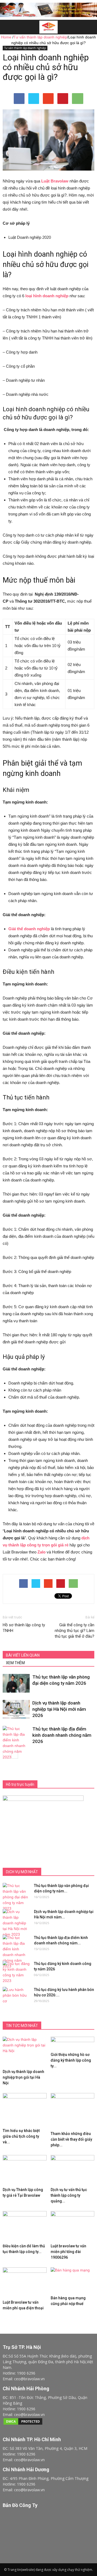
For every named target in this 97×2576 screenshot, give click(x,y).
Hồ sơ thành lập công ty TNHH (24, 1628)
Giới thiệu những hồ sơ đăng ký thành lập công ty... (71, 2060)
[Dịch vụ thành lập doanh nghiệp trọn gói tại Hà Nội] (25, 2052)
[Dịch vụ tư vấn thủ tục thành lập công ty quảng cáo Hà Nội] (73, 2170)
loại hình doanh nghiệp (47, 296)
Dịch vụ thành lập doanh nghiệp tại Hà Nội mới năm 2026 (59, 1709)
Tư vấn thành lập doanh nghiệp (25, 48)
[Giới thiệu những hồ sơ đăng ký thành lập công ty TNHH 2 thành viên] (73, 2043)
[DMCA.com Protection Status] (23, 2424)
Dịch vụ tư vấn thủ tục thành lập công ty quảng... (69, 2195)
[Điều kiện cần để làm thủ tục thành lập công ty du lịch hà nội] (25, 2226)
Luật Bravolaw (55, 181)
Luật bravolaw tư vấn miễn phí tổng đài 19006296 (68, 2252)
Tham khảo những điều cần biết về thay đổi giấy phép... (71, 2139)
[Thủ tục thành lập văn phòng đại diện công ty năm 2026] (16, 1683)
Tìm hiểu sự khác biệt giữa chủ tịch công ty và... (21, 2136)
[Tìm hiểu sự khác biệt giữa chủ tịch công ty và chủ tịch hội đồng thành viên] (25, 2110)
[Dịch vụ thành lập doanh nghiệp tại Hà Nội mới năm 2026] (16, 1709)
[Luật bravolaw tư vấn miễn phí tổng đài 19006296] (73, 2226)
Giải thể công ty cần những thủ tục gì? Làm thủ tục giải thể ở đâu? (75, 1631)
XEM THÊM (15, 1663)
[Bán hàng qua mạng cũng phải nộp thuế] (73, 2280)
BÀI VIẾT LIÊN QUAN (23, 1655)
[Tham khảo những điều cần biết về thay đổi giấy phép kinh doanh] (73, 2111)
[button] (89, 27)
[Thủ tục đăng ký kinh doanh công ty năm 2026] (16, 1972)
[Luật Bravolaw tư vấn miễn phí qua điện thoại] (25, 2283)
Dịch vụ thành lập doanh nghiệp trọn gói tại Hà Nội (23, 2077)
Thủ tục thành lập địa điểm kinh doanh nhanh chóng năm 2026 (62, 1735)
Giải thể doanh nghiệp (29, 929)
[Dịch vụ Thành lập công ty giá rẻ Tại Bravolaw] (25, 2170)
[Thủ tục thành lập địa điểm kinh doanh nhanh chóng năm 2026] (16, 1743)
